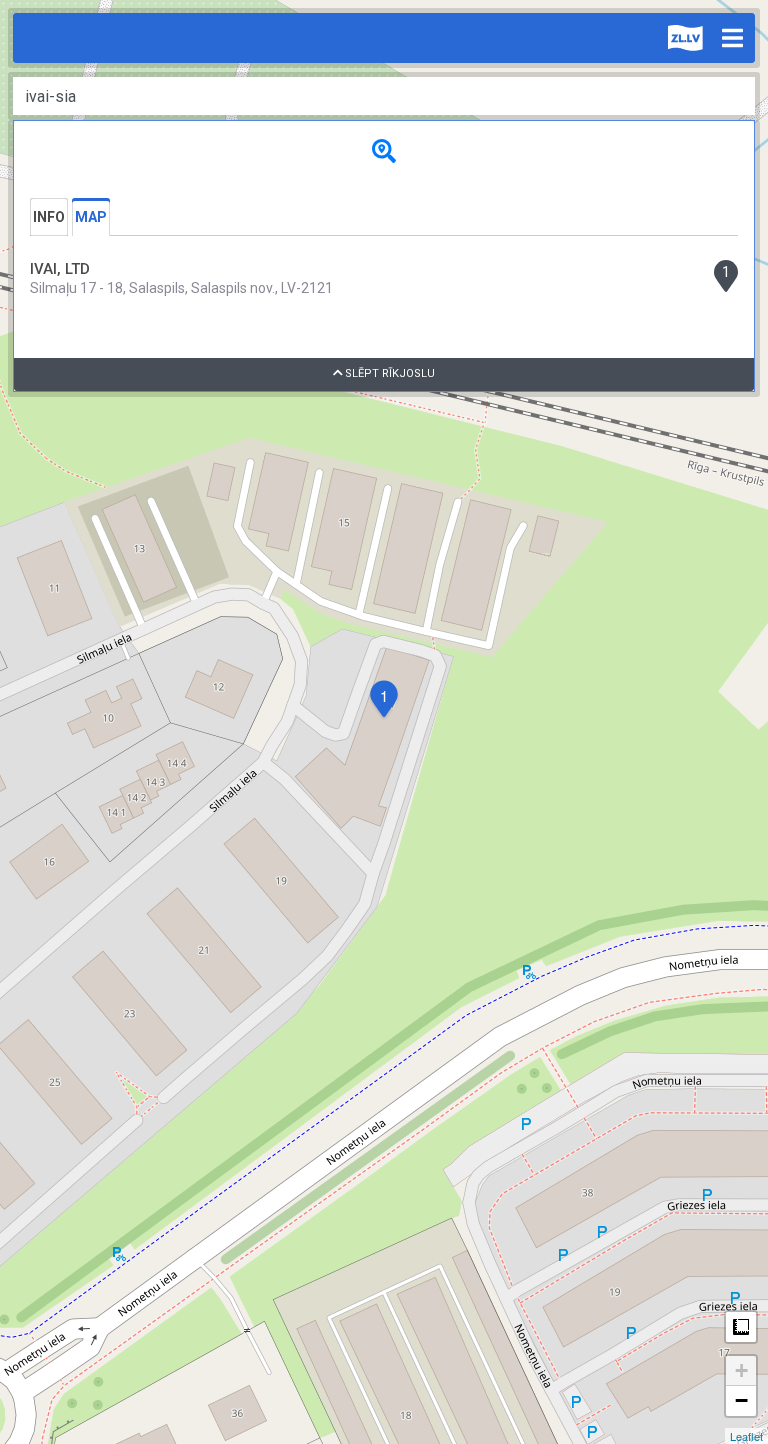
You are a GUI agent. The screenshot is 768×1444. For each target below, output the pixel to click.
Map (91, 217)
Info (49, 217)
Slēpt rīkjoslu (388, 373)
